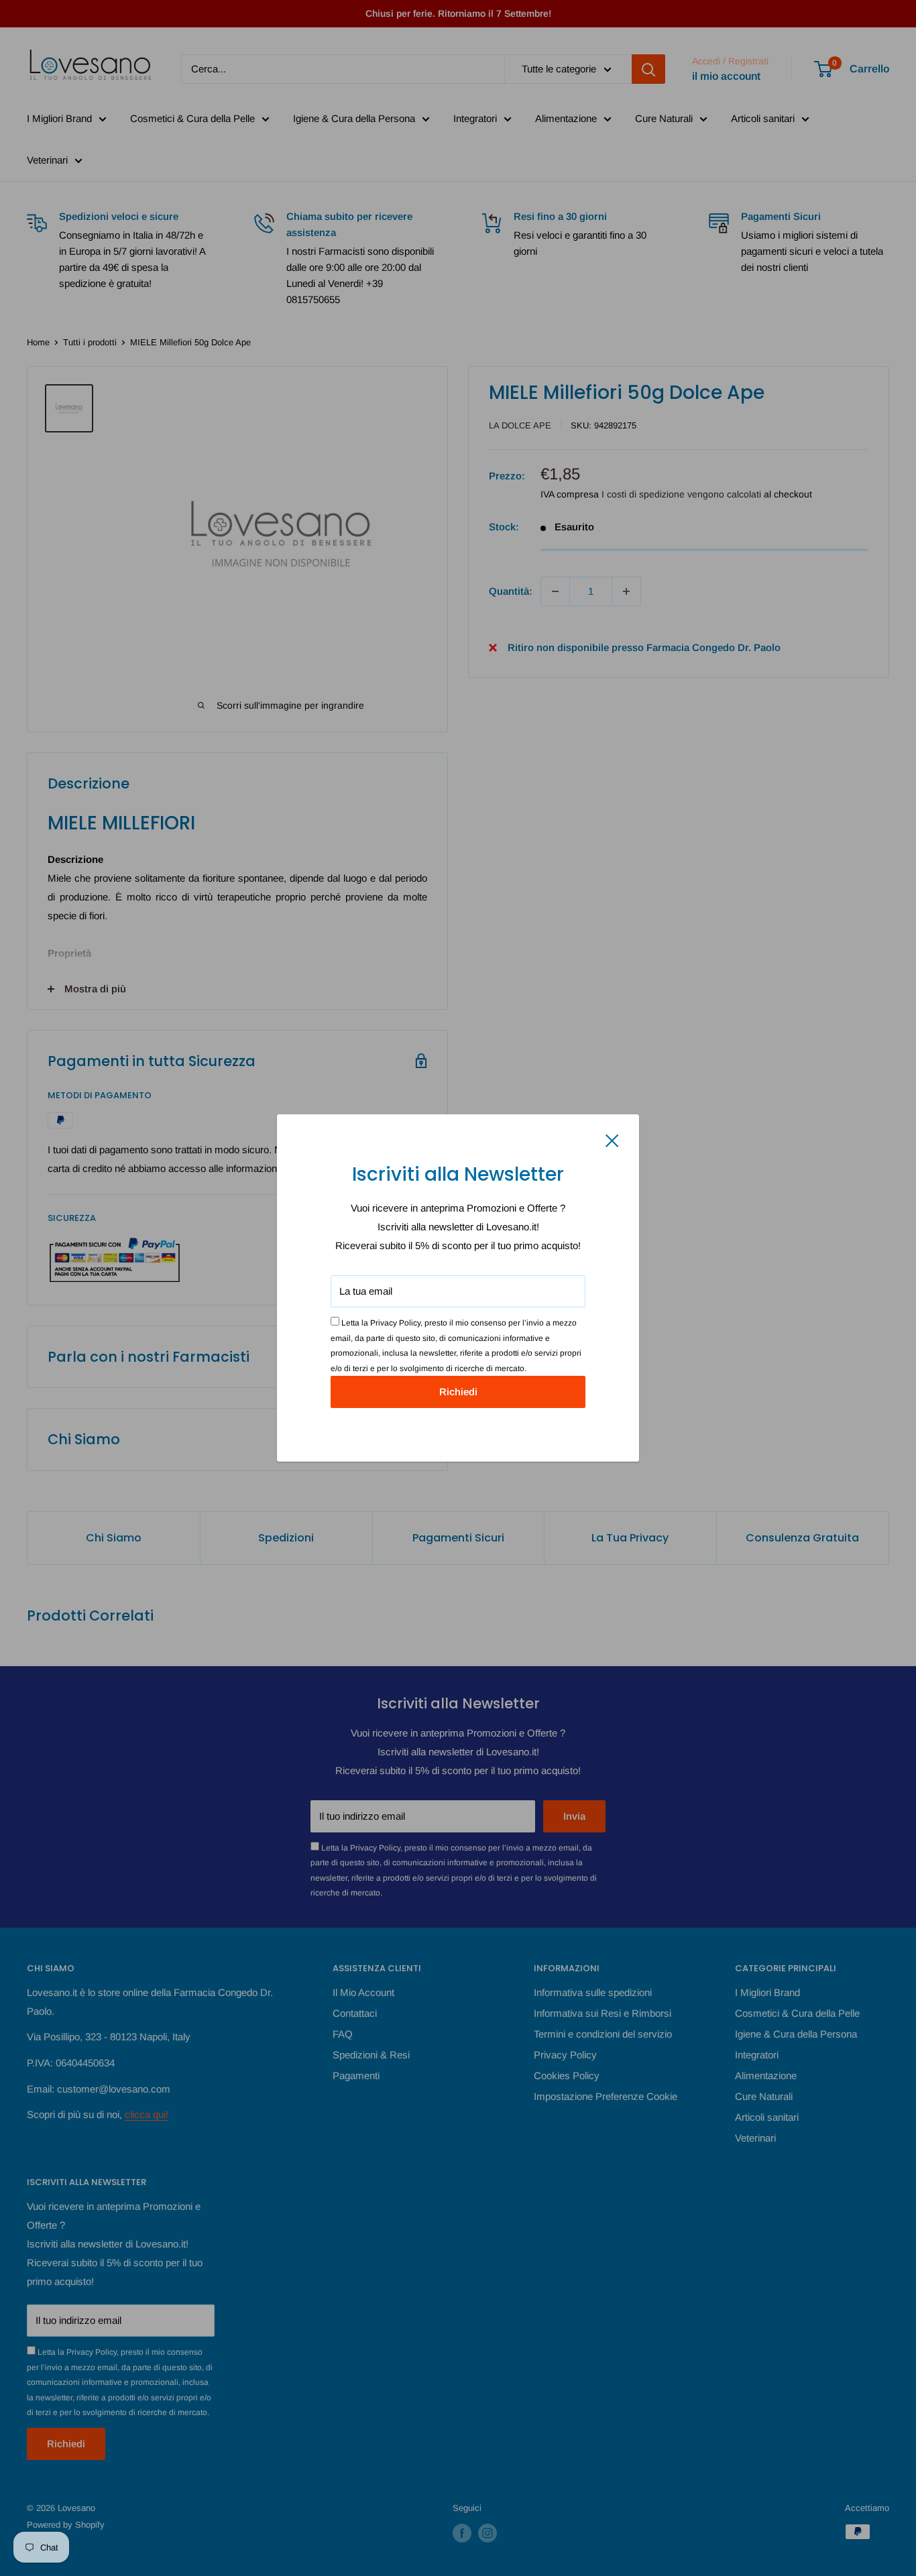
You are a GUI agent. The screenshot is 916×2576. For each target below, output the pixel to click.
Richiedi (458, 1392)
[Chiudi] (612, 1140)
